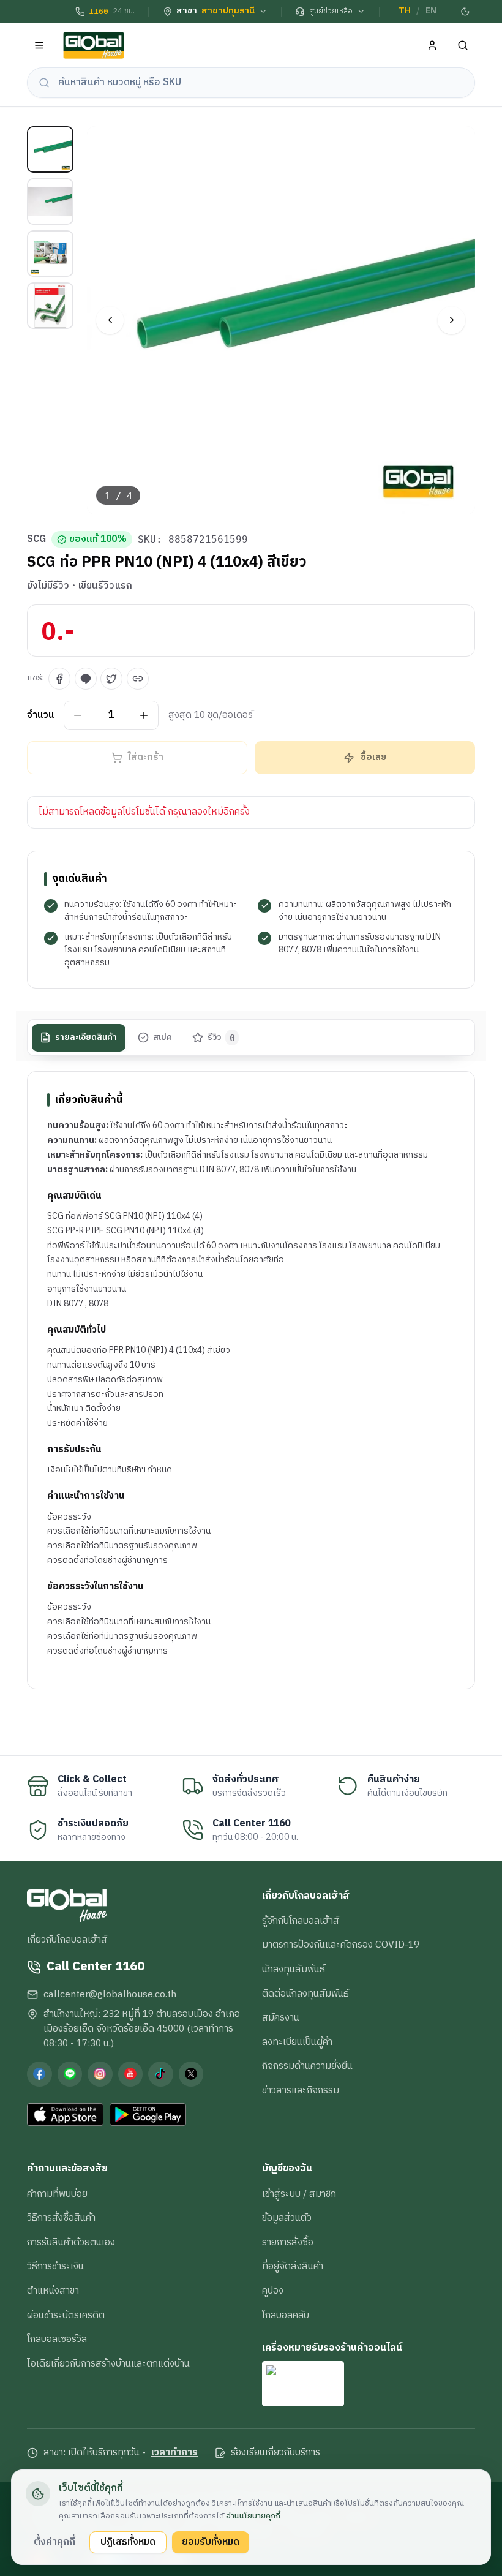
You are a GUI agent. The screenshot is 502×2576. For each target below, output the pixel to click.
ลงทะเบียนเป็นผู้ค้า (297, 2042)
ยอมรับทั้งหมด (211, 2542)
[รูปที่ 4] (50, 306)
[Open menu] (39, 46)
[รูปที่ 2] (50, 201)
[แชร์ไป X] (111, 679)
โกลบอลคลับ (286, 2315)
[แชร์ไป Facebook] (59, 679)
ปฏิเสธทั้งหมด (128, 2542)
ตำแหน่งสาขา (53, 2291)
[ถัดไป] (451, 320)
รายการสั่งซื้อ (288, 2242)
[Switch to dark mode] (466, 12)
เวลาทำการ (174, 2453)
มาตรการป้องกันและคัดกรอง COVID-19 (341, 1945)
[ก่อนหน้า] (110, 320)
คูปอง (273, 2291)
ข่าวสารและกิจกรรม (301, 2090)
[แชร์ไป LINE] (86, 679)
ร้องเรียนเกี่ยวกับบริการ (275, 2453)
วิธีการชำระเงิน (55, 2266)
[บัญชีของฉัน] (433, 46)
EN (431, 11)
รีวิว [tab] (221, 1038)
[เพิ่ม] (144, 715)
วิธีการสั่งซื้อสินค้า (61, 2218)
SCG (36, 540)
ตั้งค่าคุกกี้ (54, 2542)
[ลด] (78, 715)
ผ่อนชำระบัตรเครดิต (66, 2315)
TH (405, 11)
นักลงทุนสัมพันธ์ (294, 1969)
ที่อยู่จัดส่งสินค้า (293, 2266)
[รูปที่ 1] (50, 149)
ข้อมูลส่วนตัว (287, 2218)
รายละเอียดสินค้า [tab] (86, 1038)
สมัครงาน (281, 2017)
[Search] (463, 46)
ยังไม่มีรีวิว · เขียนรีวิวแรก (80, 586)
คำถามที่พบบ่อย (57, 2194)
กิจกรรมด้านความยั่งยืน (307, 2066)
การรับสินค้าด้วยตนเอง (71, 2242)
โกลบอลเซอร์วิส (57, 2339)
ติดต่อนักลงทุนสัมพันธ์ (305, 1994)
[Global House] (94, 46)
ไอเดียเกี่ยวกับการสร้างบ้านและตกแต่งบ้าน (108, 2363)
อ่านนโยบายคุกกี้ (253, 2516)
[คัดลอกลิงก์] (138, 679)
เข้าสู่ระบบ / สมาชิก (299, 2194)
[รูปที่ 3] (50, 254)
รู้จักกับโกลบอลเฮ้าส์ (301, 1921)
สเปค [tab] (163, 1038)
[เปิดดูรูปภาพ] (281, 321)
